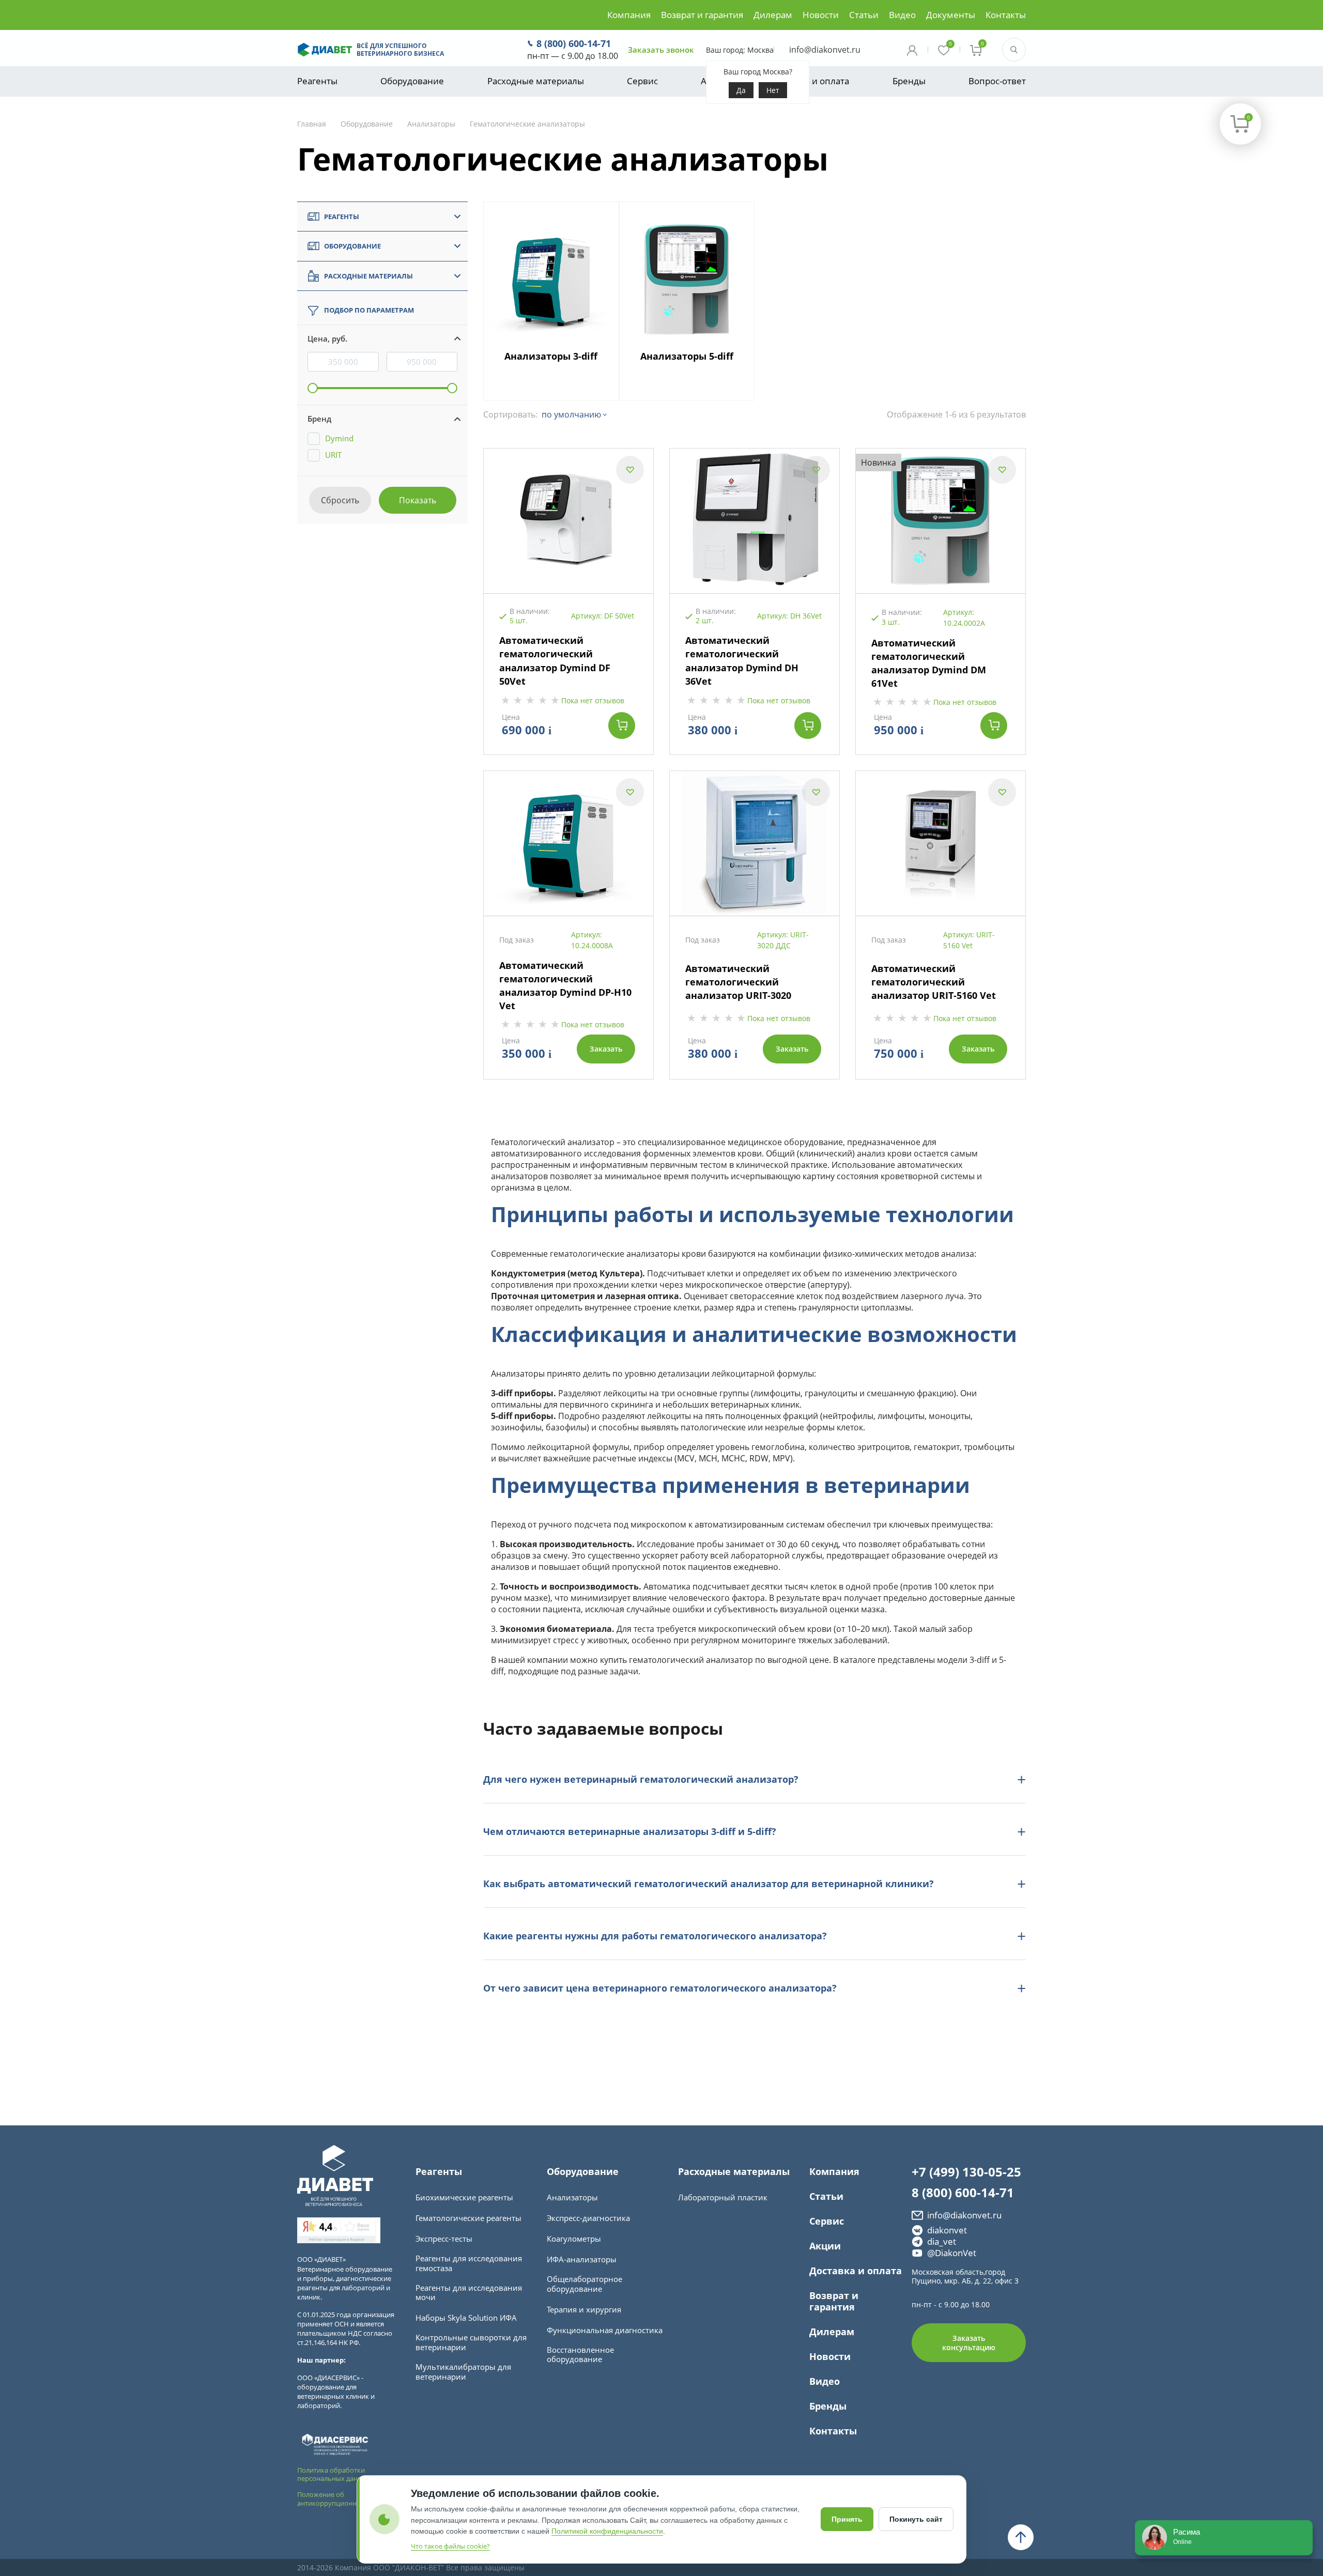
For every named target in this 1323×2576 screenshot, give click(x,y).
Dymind (339, 438)
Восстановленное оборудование (580, 2355)
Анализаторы (572, 2197)
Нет (773, 90)
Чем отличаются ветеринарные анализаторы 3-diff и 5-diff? (630, 1831)
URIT (333, 455)
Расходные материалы (536, 81)
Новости (821, 15)
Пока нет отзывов (593, 700)
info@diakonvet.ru (825, 50)
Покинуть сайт (916, 2519)
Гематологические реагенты (468, 2218)
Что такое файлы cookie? (450, 2546)
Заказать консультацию (969, 2343)
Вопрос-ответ (997, 81)
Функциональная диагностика (605, 2330)
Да (741, 90)
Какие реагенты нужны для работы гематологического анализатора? (655, 1936)
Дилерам (773, 15)
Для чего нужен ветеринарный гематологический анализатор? (641, 1779)
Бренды (909, 81)
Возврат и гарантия (702, 15)
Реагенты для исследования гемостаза (469, 2263)
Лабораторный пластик (723, 2197)
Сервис (642, 81)
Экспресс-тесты (444, 2239)
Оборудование (412, 81)
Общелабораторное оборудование (584, 2284)
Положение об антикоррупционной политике (347, 2499)
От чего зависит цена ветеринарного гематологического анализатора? (660, 1988)
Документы (951, 15)
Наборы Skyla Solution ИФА (466, 2318)
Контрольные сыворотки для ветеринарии (471, 2342)
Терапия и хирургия (584, 2310)
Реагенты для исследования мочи (469, 2293)
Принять (847, 2519)
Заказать (606, 1049)
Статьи (864, 15)
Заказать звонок (661, 50)
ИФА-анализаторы (582, 2259)
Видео (902, 15)
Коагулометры (574, 2239)
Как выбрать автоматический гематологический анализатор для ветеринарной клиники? (709, 1884)
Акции (825, 2246)
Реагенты (317, 81)
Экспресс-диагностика (588, 2218)
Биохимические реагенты (464, 2197)
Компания (629, 15)
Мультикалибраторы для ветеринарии (463, 2372)
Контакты (1006, 15)
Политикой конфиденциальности (607, 2531)
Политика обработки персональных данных (334, 2474)
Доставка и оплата (810, 81)
